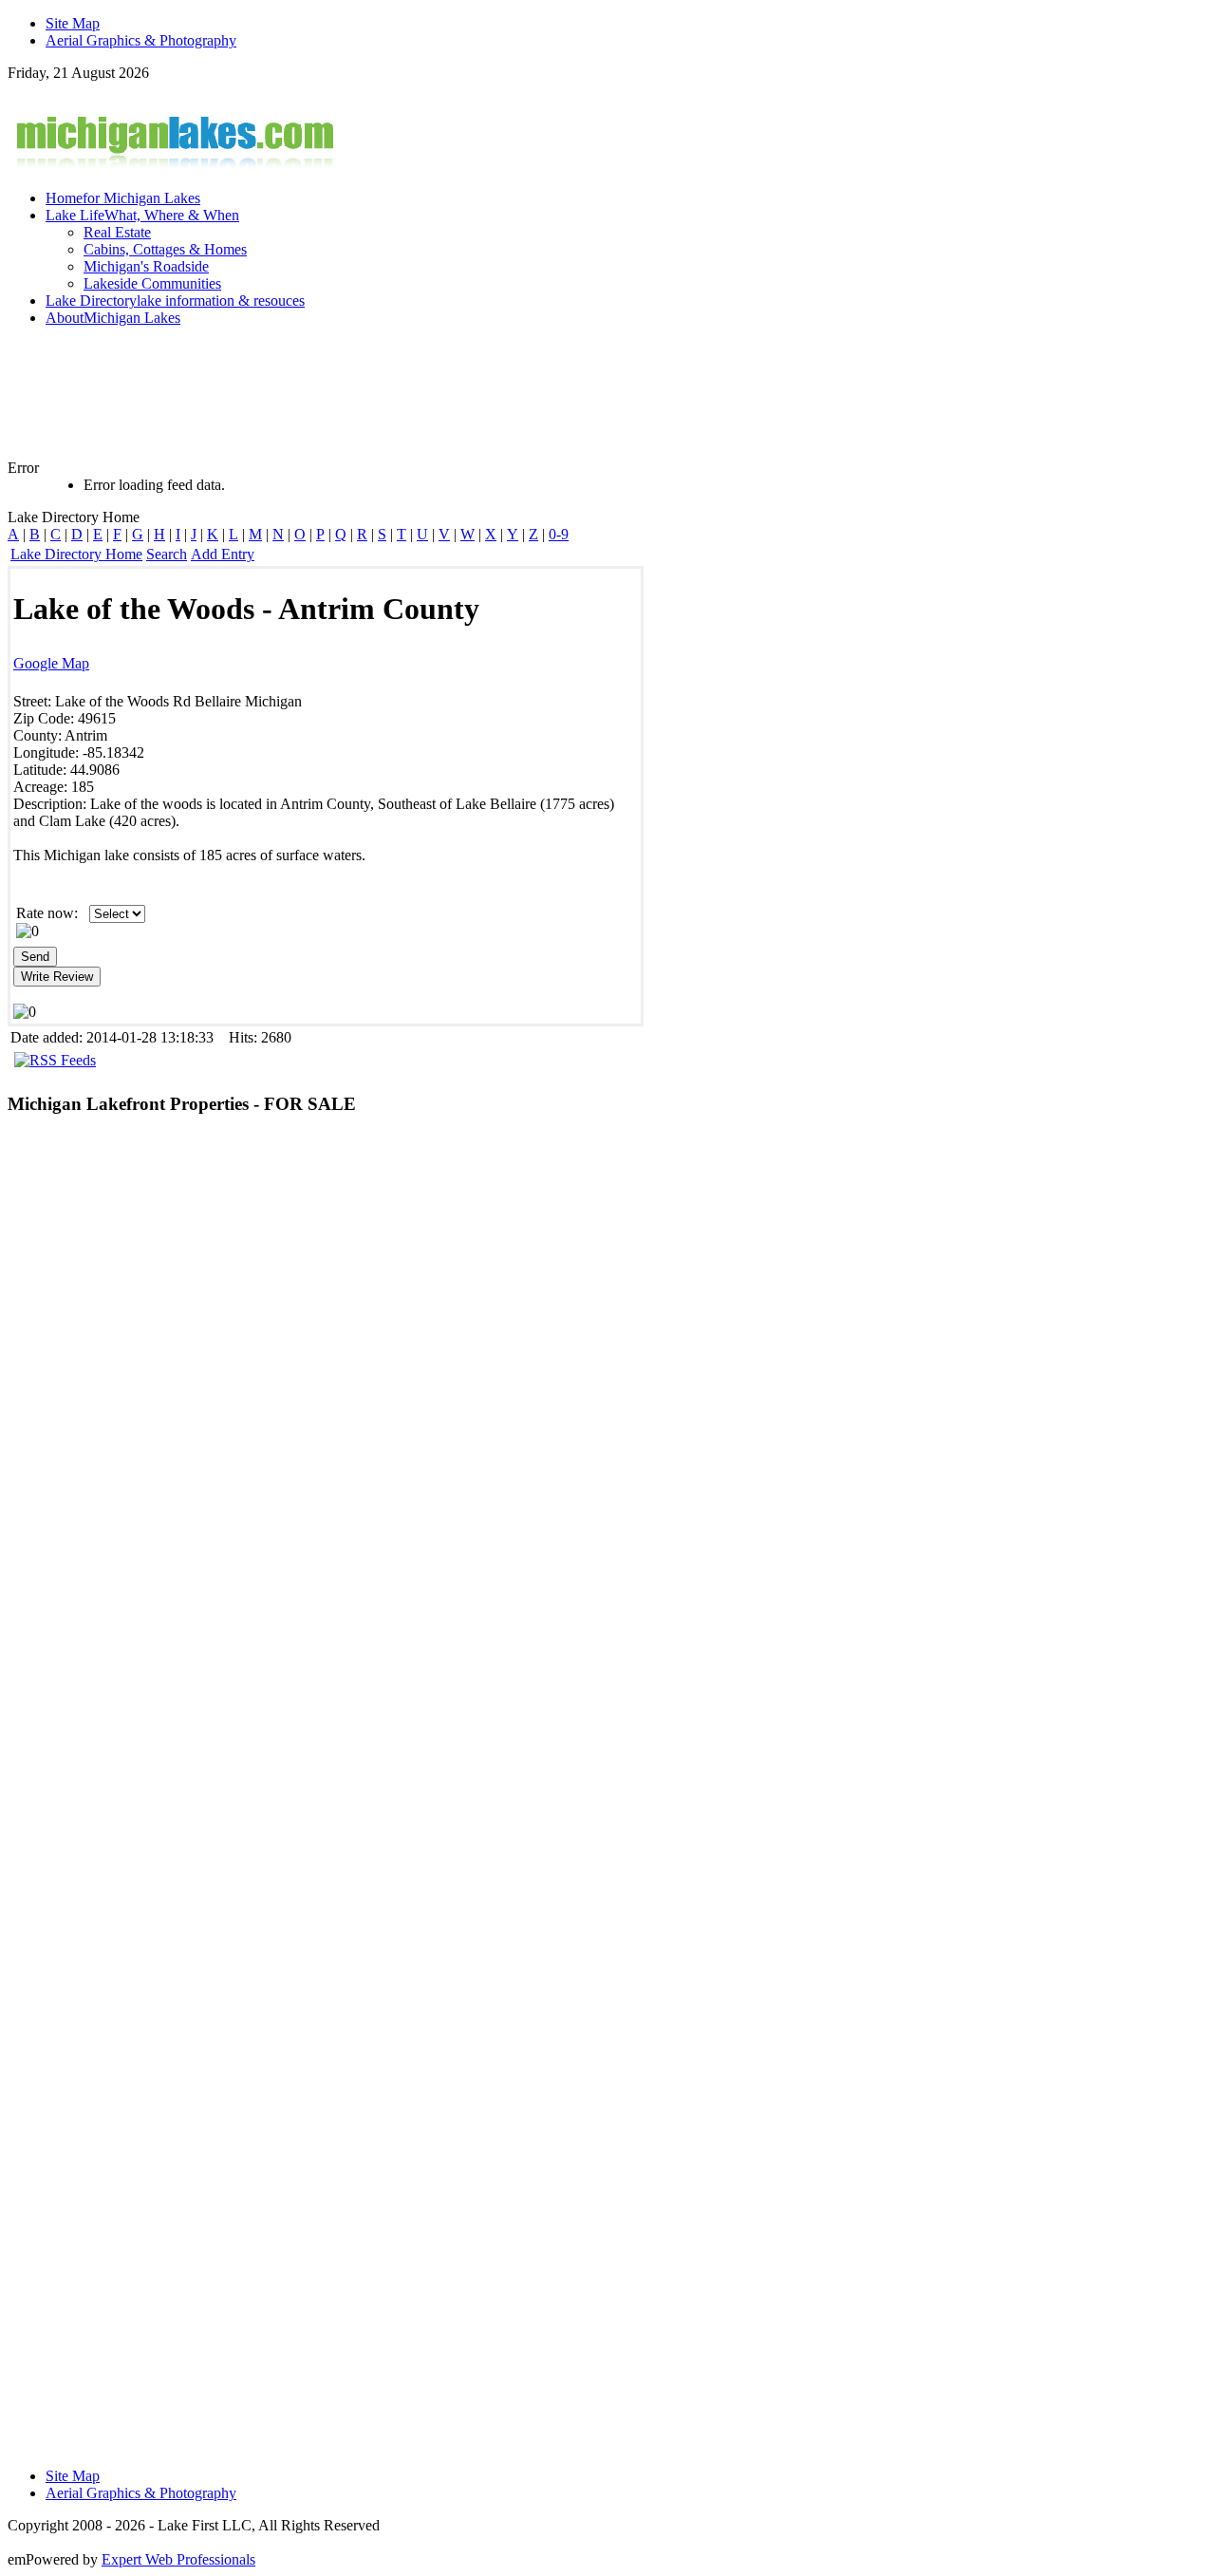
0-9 (559, 534)
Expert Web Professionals (178, 2559)
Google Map (51, 663)
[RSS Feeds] (55, 1060)
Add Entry (223, 554)
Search (167, 554)
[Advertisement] (473, 402)
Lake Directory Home (76, 554)
